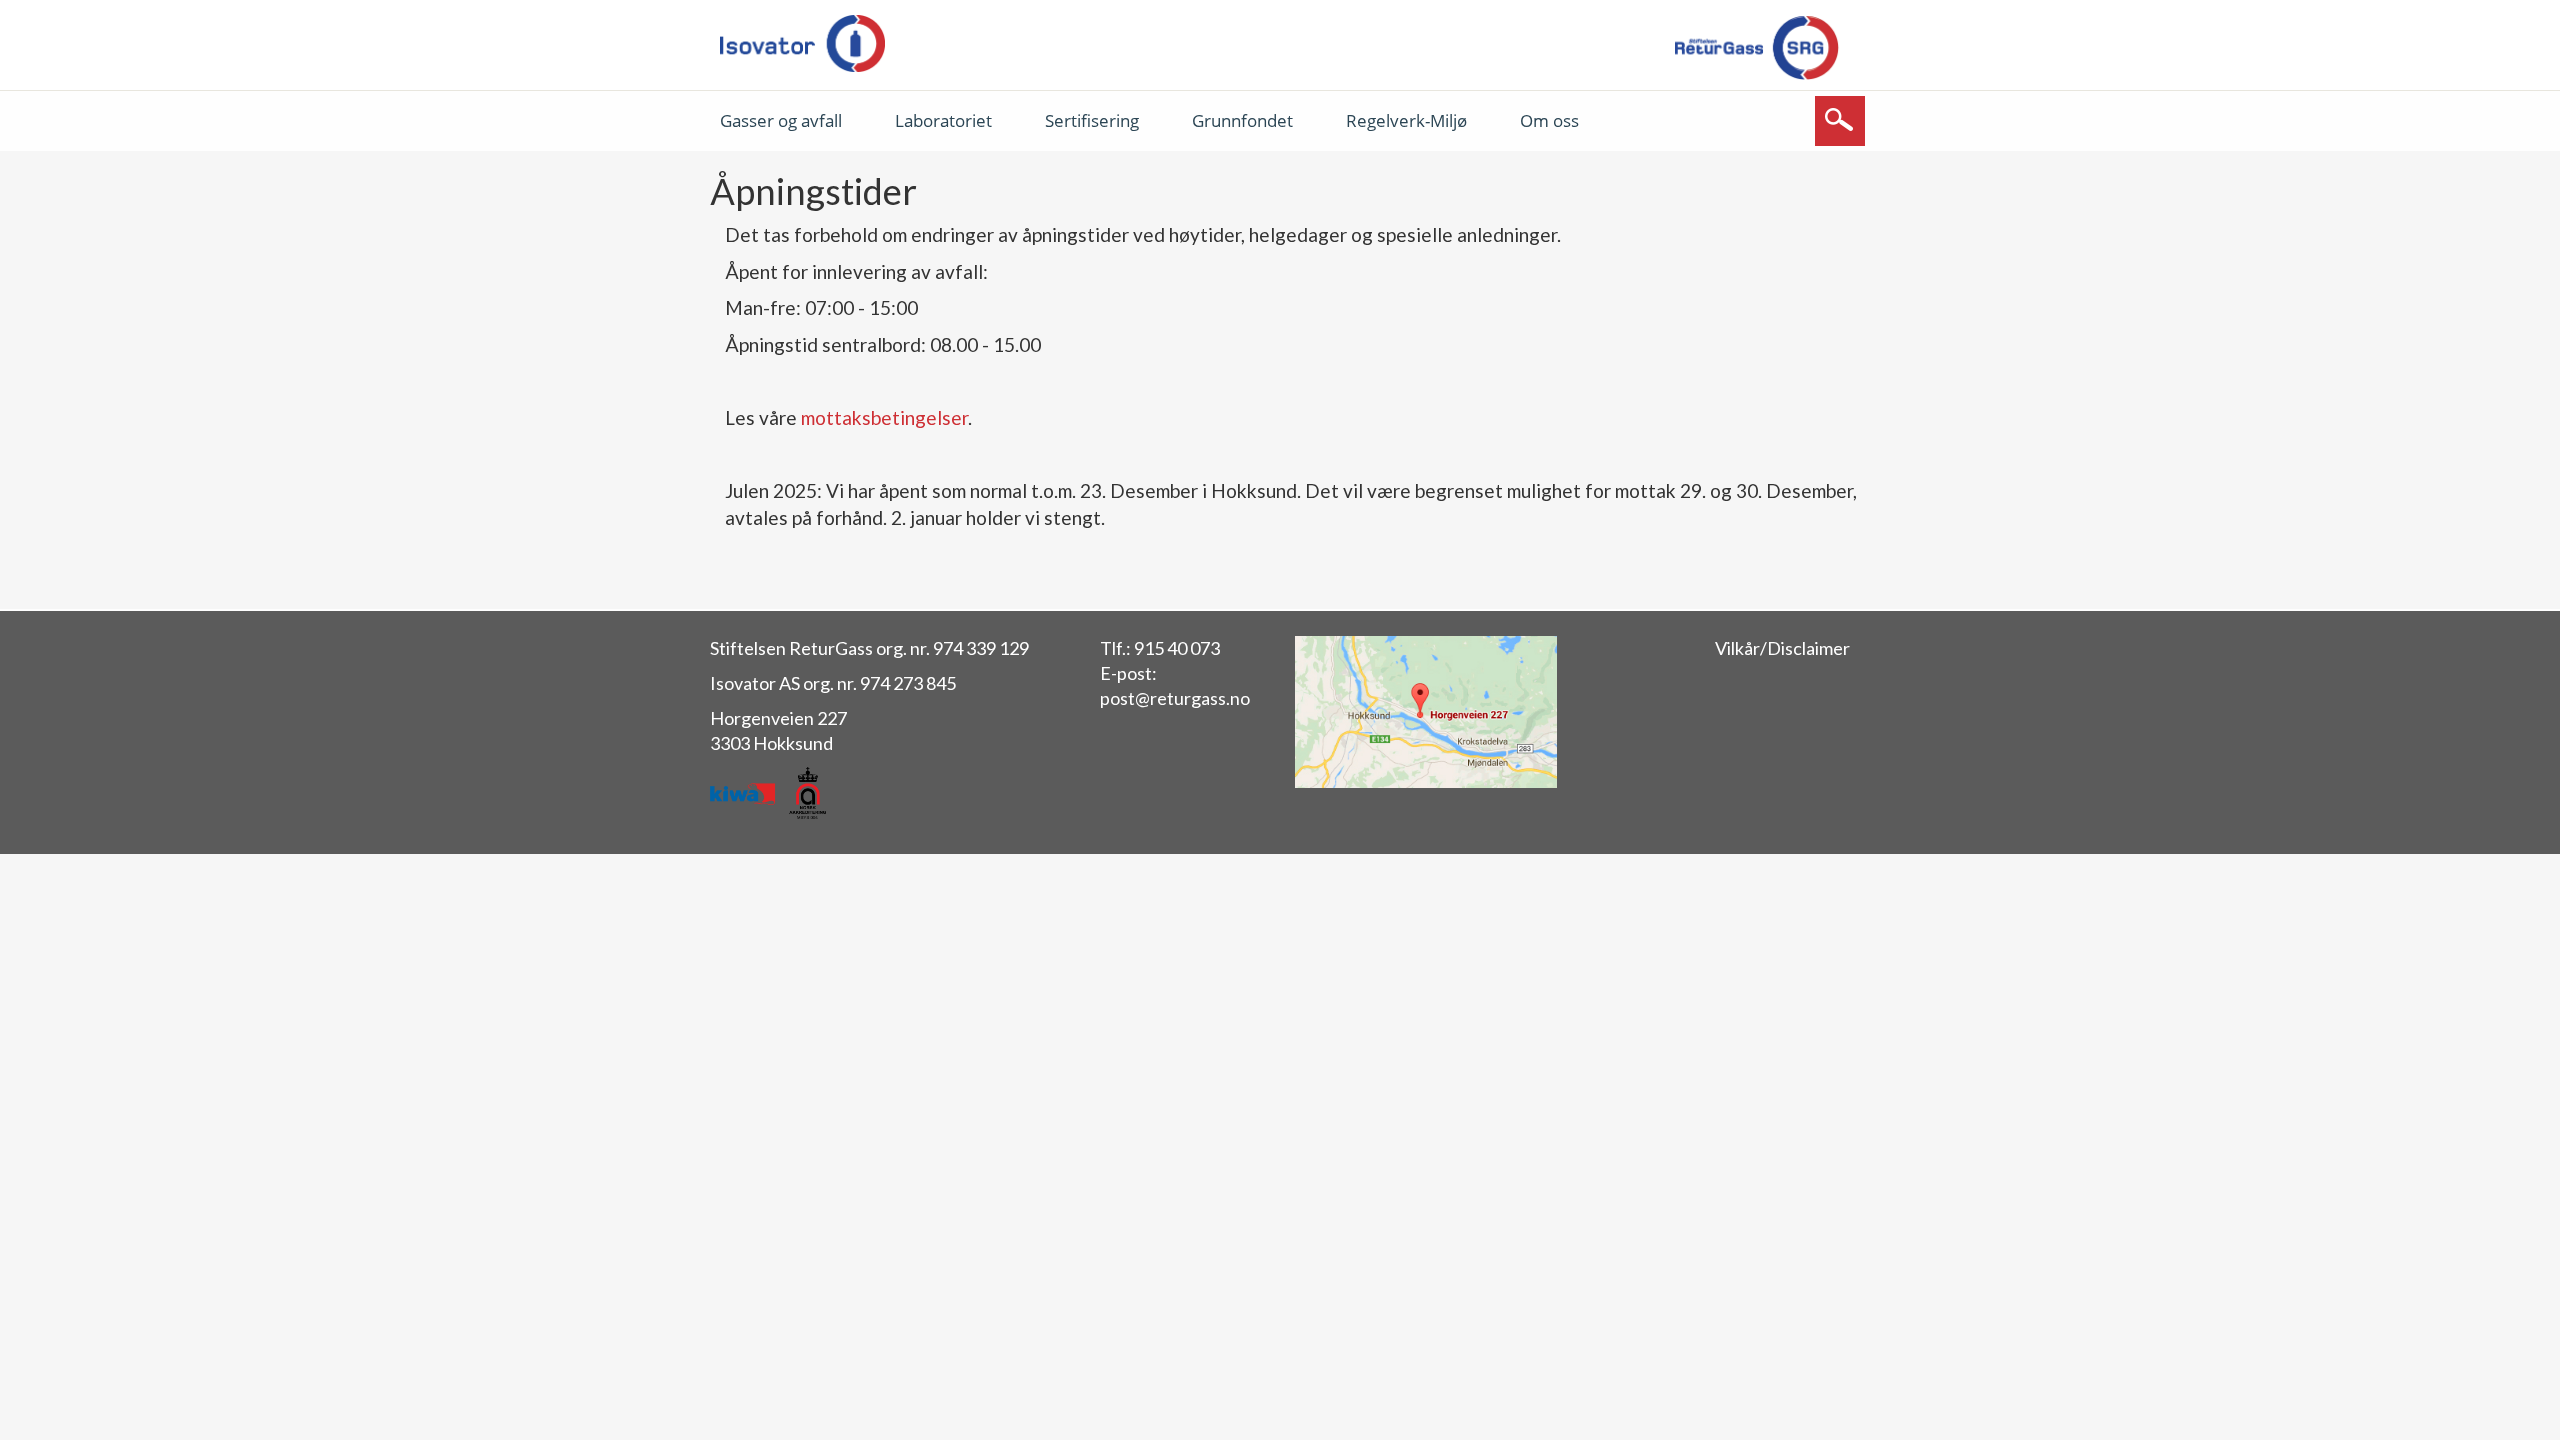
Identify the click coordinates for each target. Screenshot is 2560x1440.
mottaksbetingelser (884, 417)
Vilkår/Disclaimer (1782, 648)
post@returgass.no (1175, 698)
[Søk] (1840, 121)
